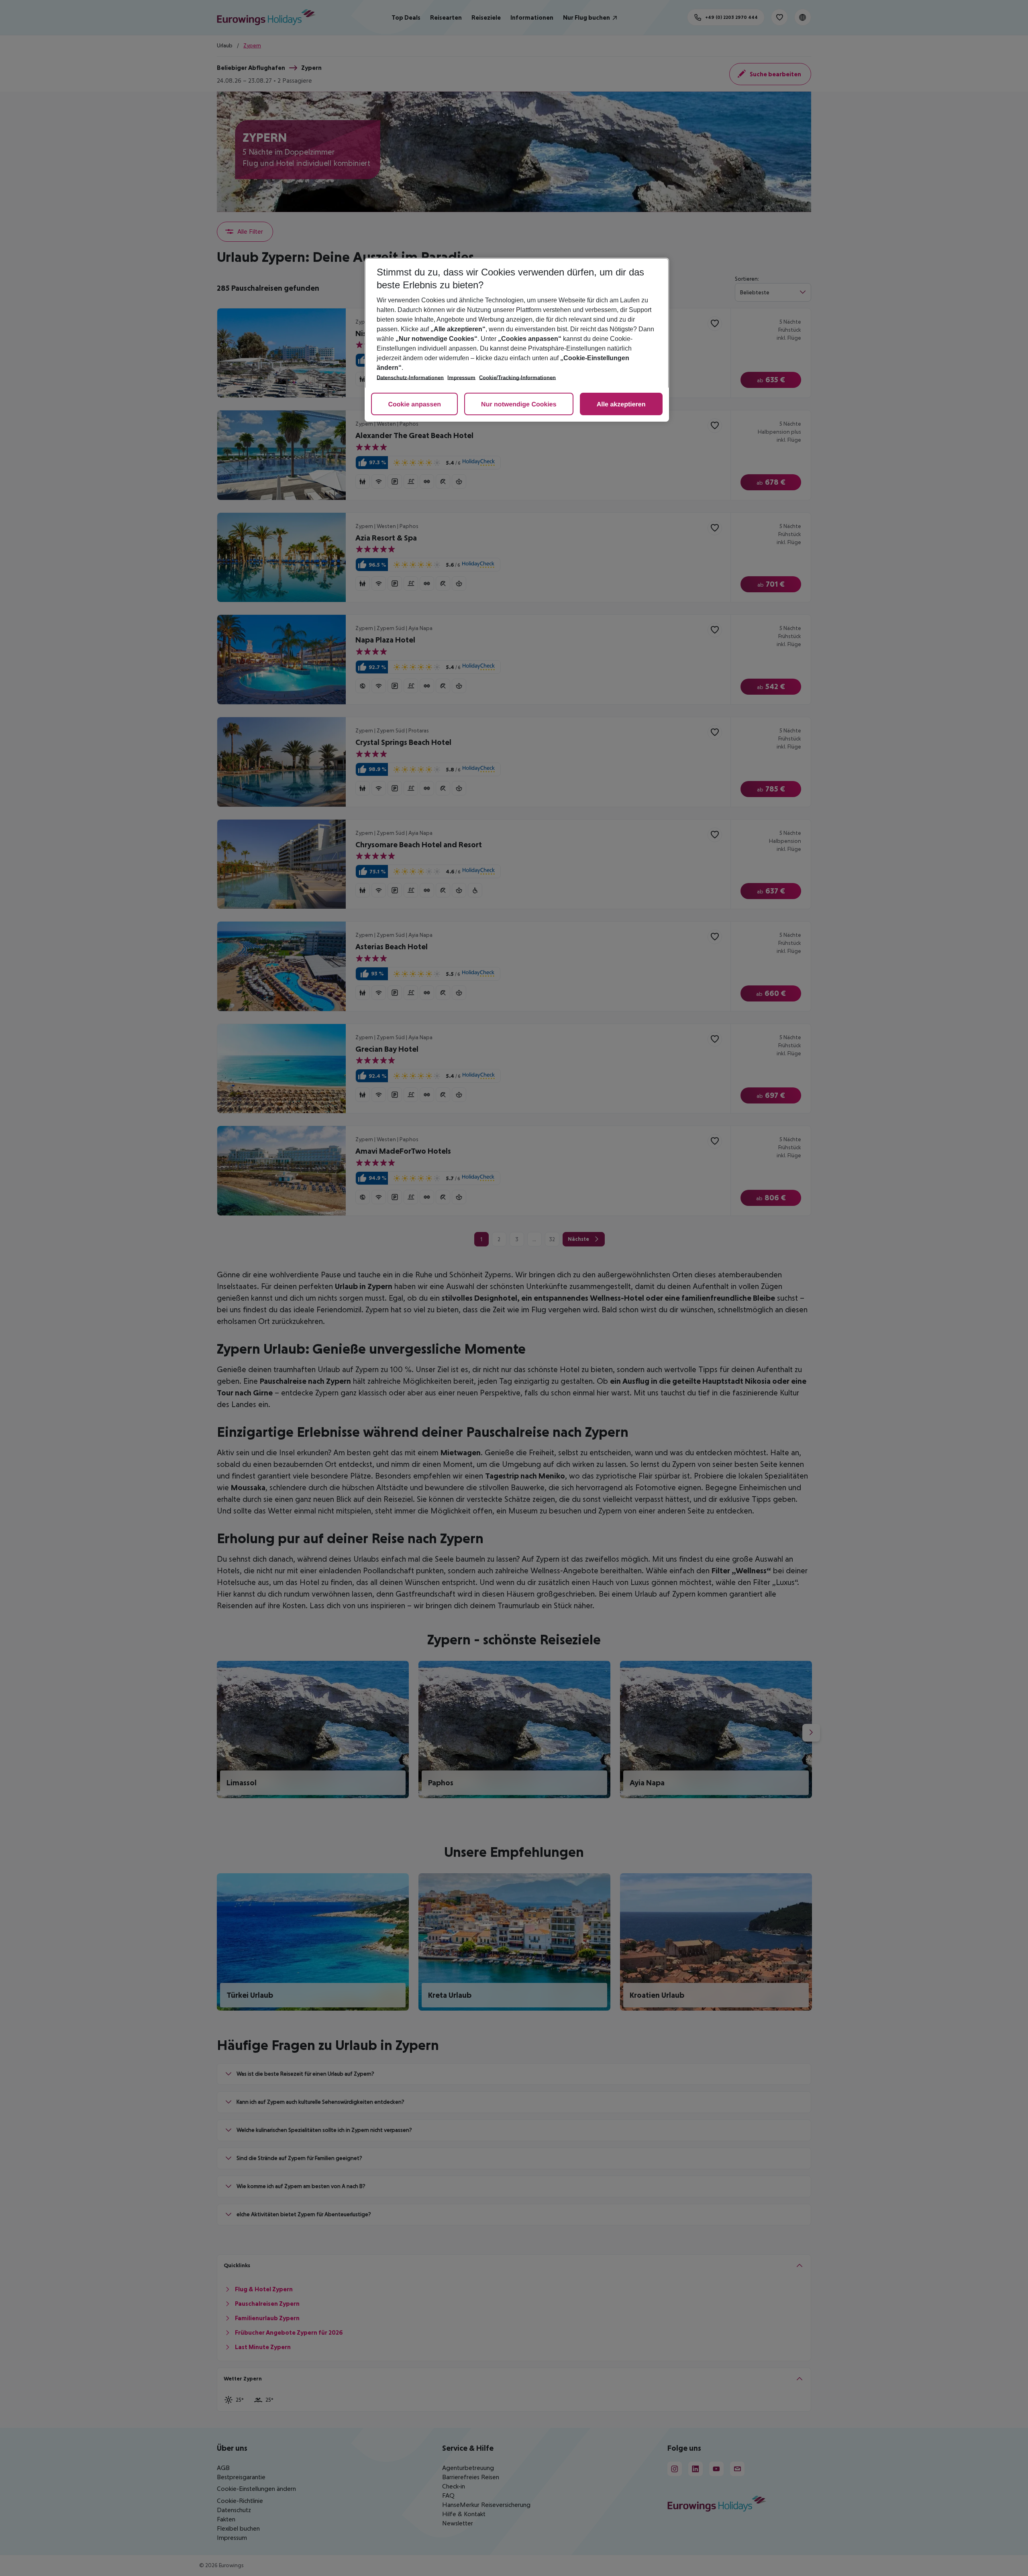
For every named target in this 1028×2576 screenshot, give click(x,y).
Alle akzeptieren (621, 405)
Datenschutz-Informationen (410, 378)
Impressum (461, 378)
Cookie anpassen (414, 405)
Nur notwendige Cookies (519, 405)
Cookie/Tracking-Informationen (517, 378)
